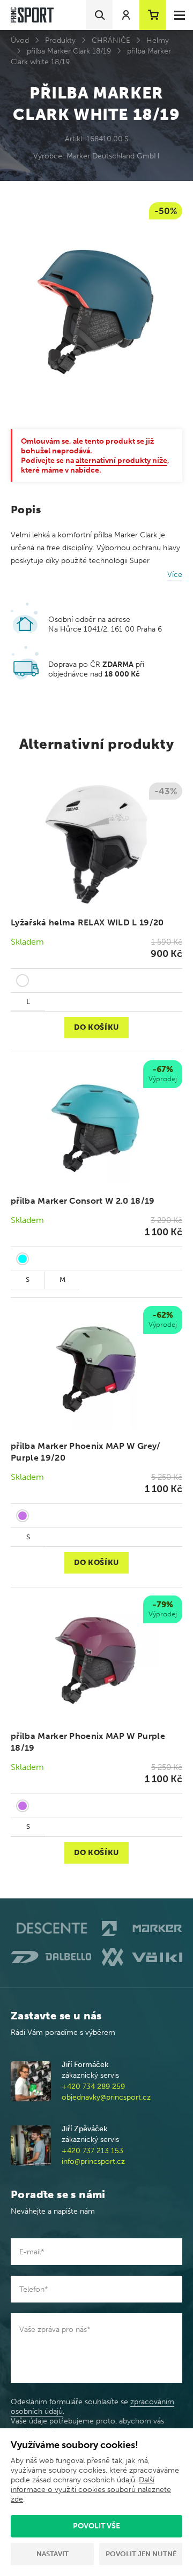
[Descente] (51, 1929)
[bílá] (23, 981)
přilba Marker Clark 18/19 (69, 51)
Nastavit (53, 2554)
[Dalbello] (51, 1957)
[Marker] (142, 1928)
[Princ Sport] (32, 15)
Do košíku (96, 1027)
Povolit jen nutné (141, 2554)
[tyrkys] (23, 1259)
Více (175, 575)
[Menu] (180, 15)
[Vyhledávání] (99, 15)
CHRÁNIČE (111, 40)
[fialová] (23, 1516)
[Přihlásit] (126, 15)
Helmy (158, 40)
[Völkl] (142, 1957)
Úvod (20, 40)
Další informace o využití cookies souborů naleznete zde (91, 2490)
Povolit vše (96, 2526)
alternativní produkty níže (121, 461)
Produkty (60, 40)
